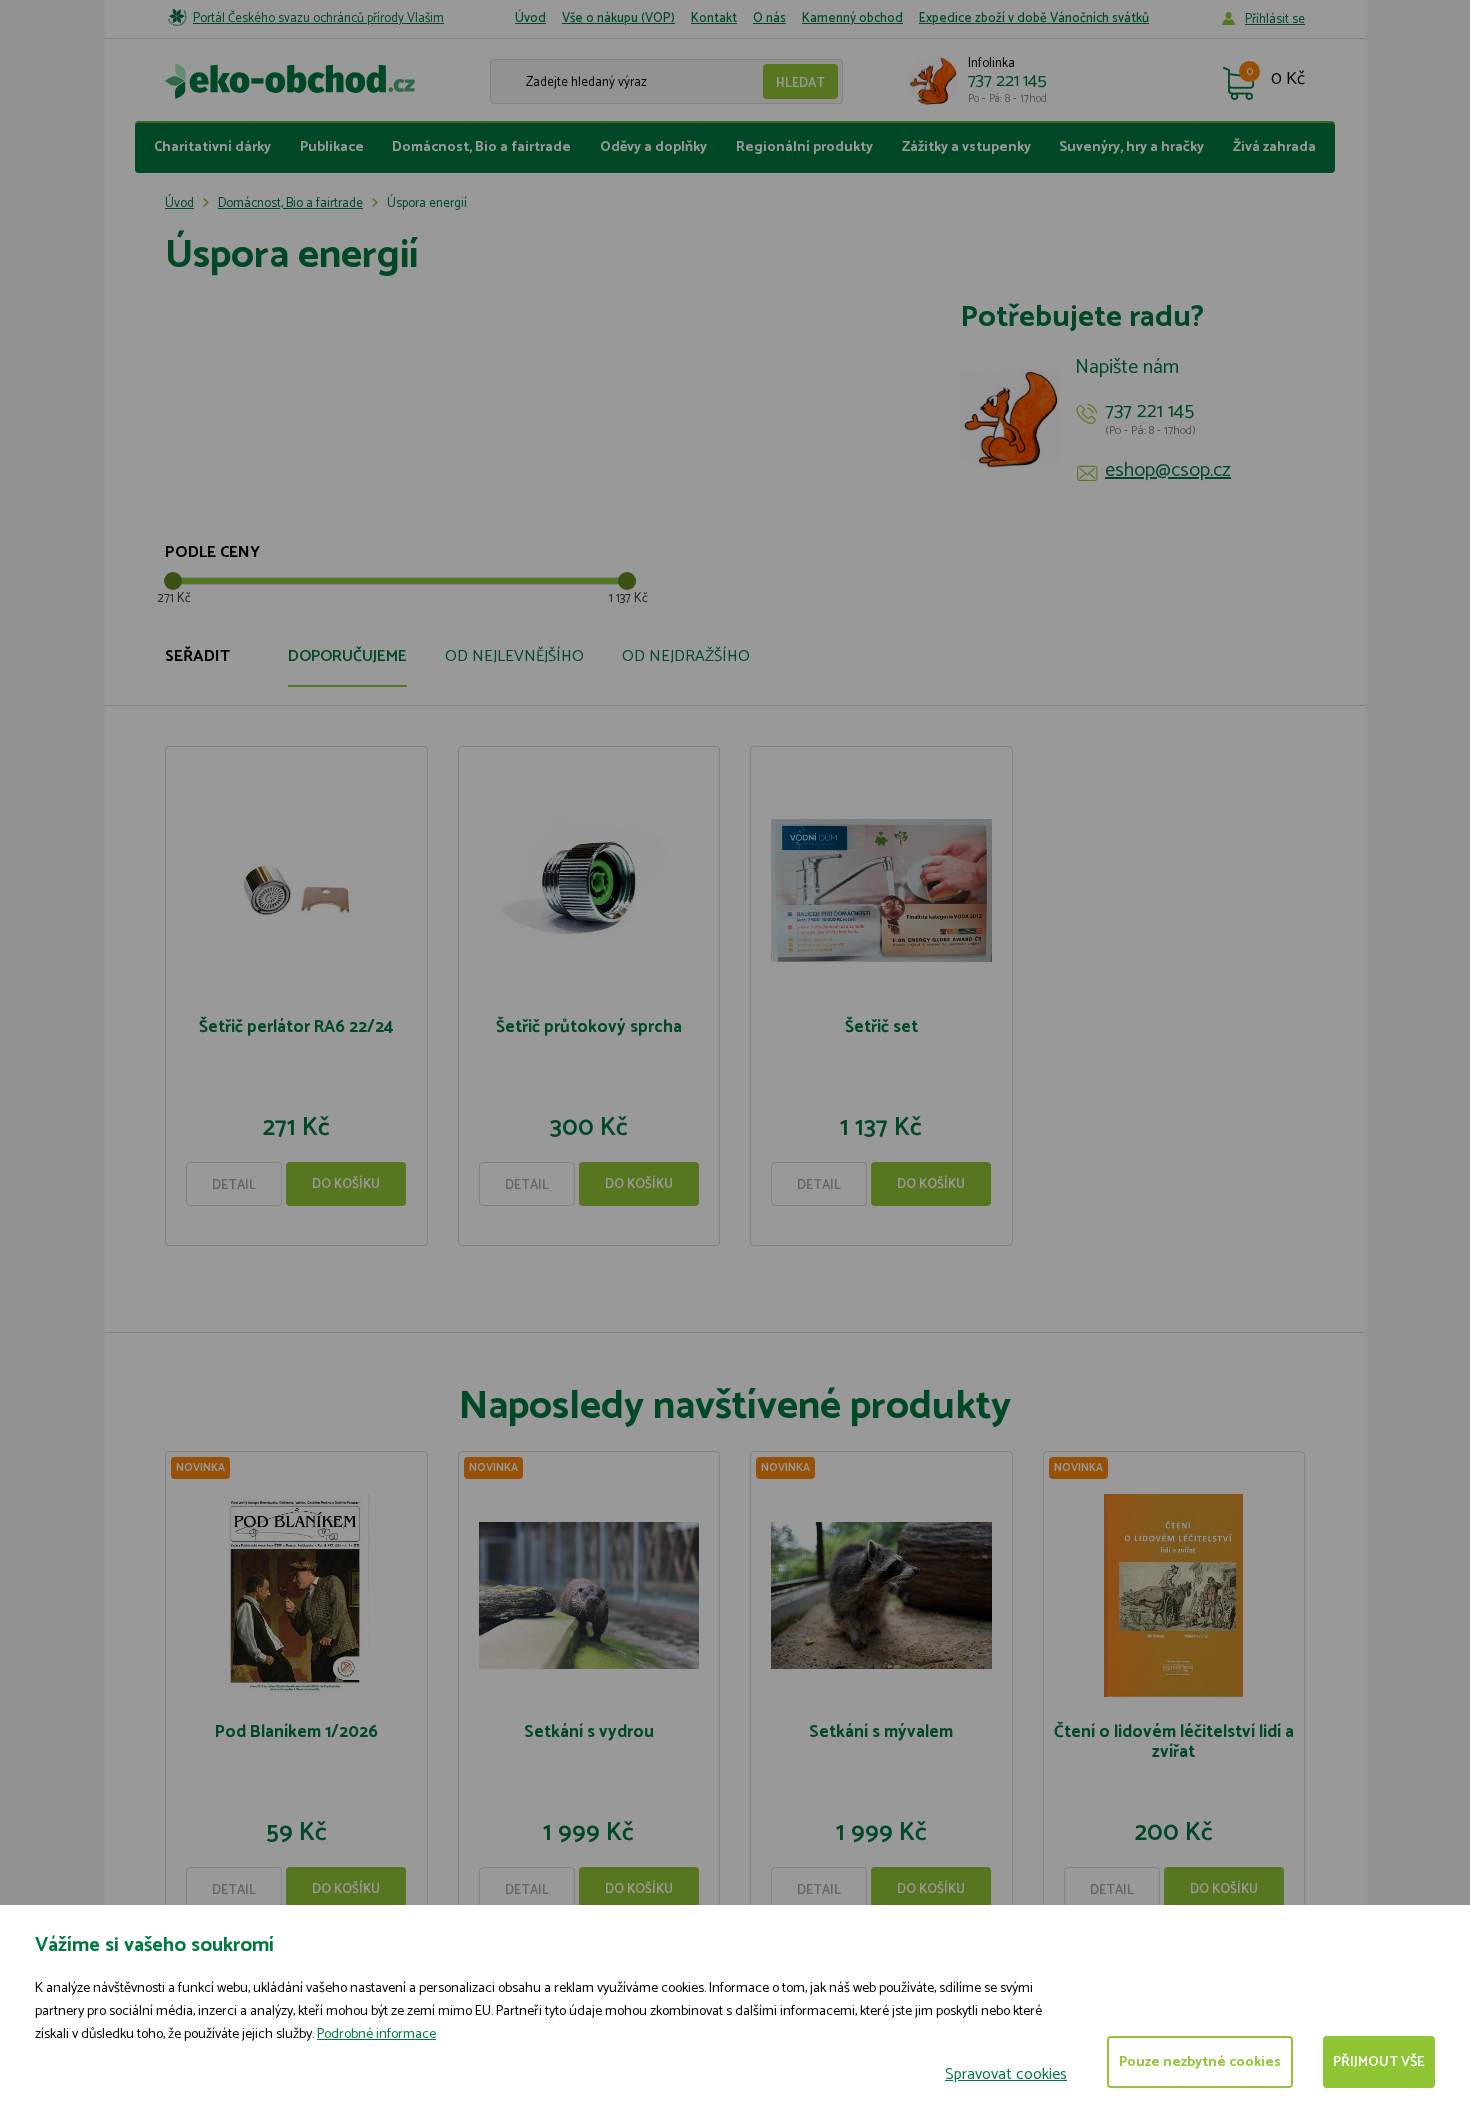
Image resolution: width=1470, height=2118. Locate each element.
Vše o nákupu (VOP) (618, 18)
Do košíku (346, 1184)
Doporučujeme (347, 656)
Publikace (332, 147)
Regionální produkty (804, 147)
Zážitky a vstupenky (966, 147)
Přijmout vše (1379, 2062)
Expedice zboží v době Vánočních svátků (1034, 18)
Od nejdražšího (686, 656)
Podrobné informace (376, 2034)
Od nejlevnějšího (514, 656)
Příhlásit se (1275, 19)
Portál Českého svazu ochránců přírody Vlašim (318, 18)
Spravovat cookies (1006, 2074)
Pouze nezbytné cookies (1200, 2062)
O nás (769, 18)
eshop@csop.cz (1168, 471)
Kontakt (714, 18)
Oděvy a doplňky (653, 147)
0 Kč (1288, 80)
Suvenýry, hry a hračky (1131, 147)
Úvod (530, 18)
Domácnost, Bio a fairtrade (481, 147)
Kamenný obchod (852, 18)
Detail (234, 1185)
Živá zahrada (1274, 147)
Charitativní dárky (212, 147)
